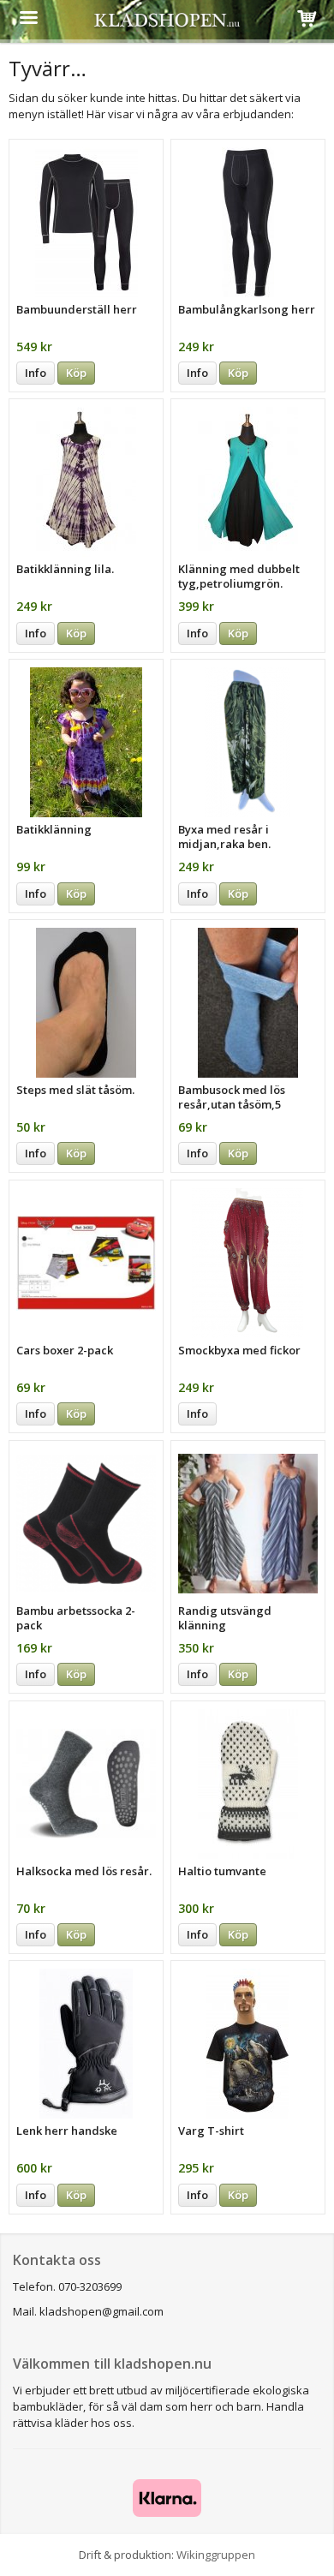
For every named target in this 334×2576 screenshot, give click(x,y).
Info (36, 373)
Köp (76, 373)
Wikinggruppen (216, 2555)
